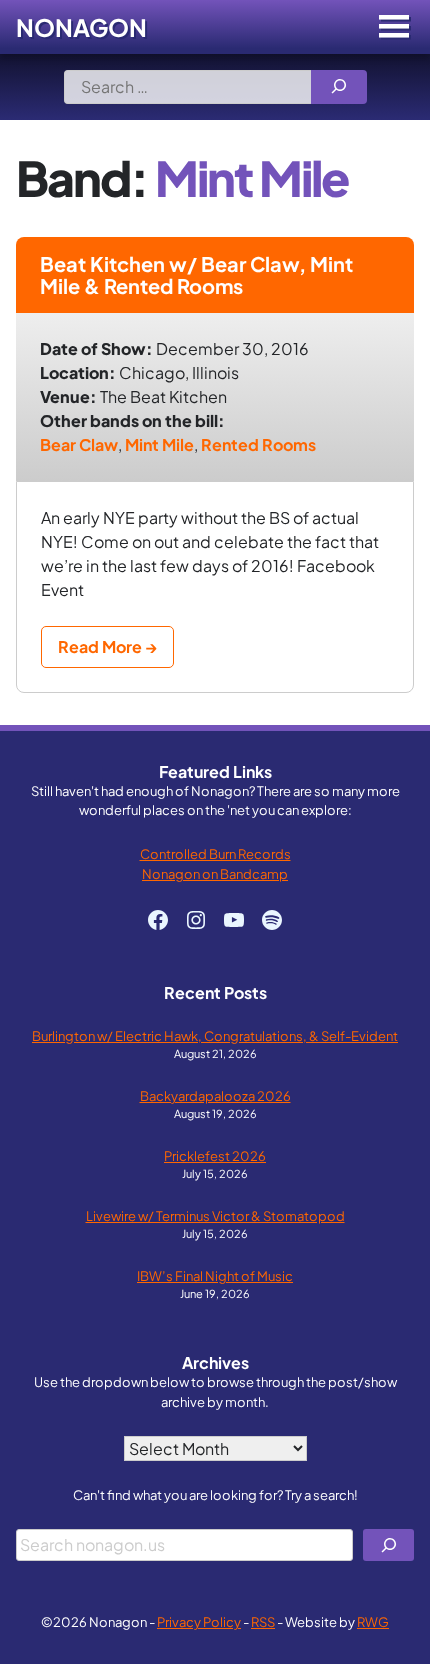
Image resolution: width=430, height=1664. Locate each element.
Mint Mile (159, 444)
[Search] (339, 87)
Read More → (107, 646)
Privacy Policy (199, 1621)
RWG (373, 1621)
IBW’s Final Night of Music (215, 1275)
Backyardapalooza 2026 (215, 1095)
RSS (263, 1621)
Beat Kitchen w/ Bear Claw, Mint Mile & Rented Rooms (196, 274)
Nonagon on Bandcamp (215, 873)
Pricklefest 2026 (215, 1155)
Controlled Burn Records (215, 853)
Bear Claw (79, 444)
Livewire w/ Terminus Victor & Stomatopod (215, 1215)
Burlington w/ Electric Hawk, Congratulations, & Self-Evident (215, 1035)
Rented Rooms (258, 444)
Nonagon (81, 27)
